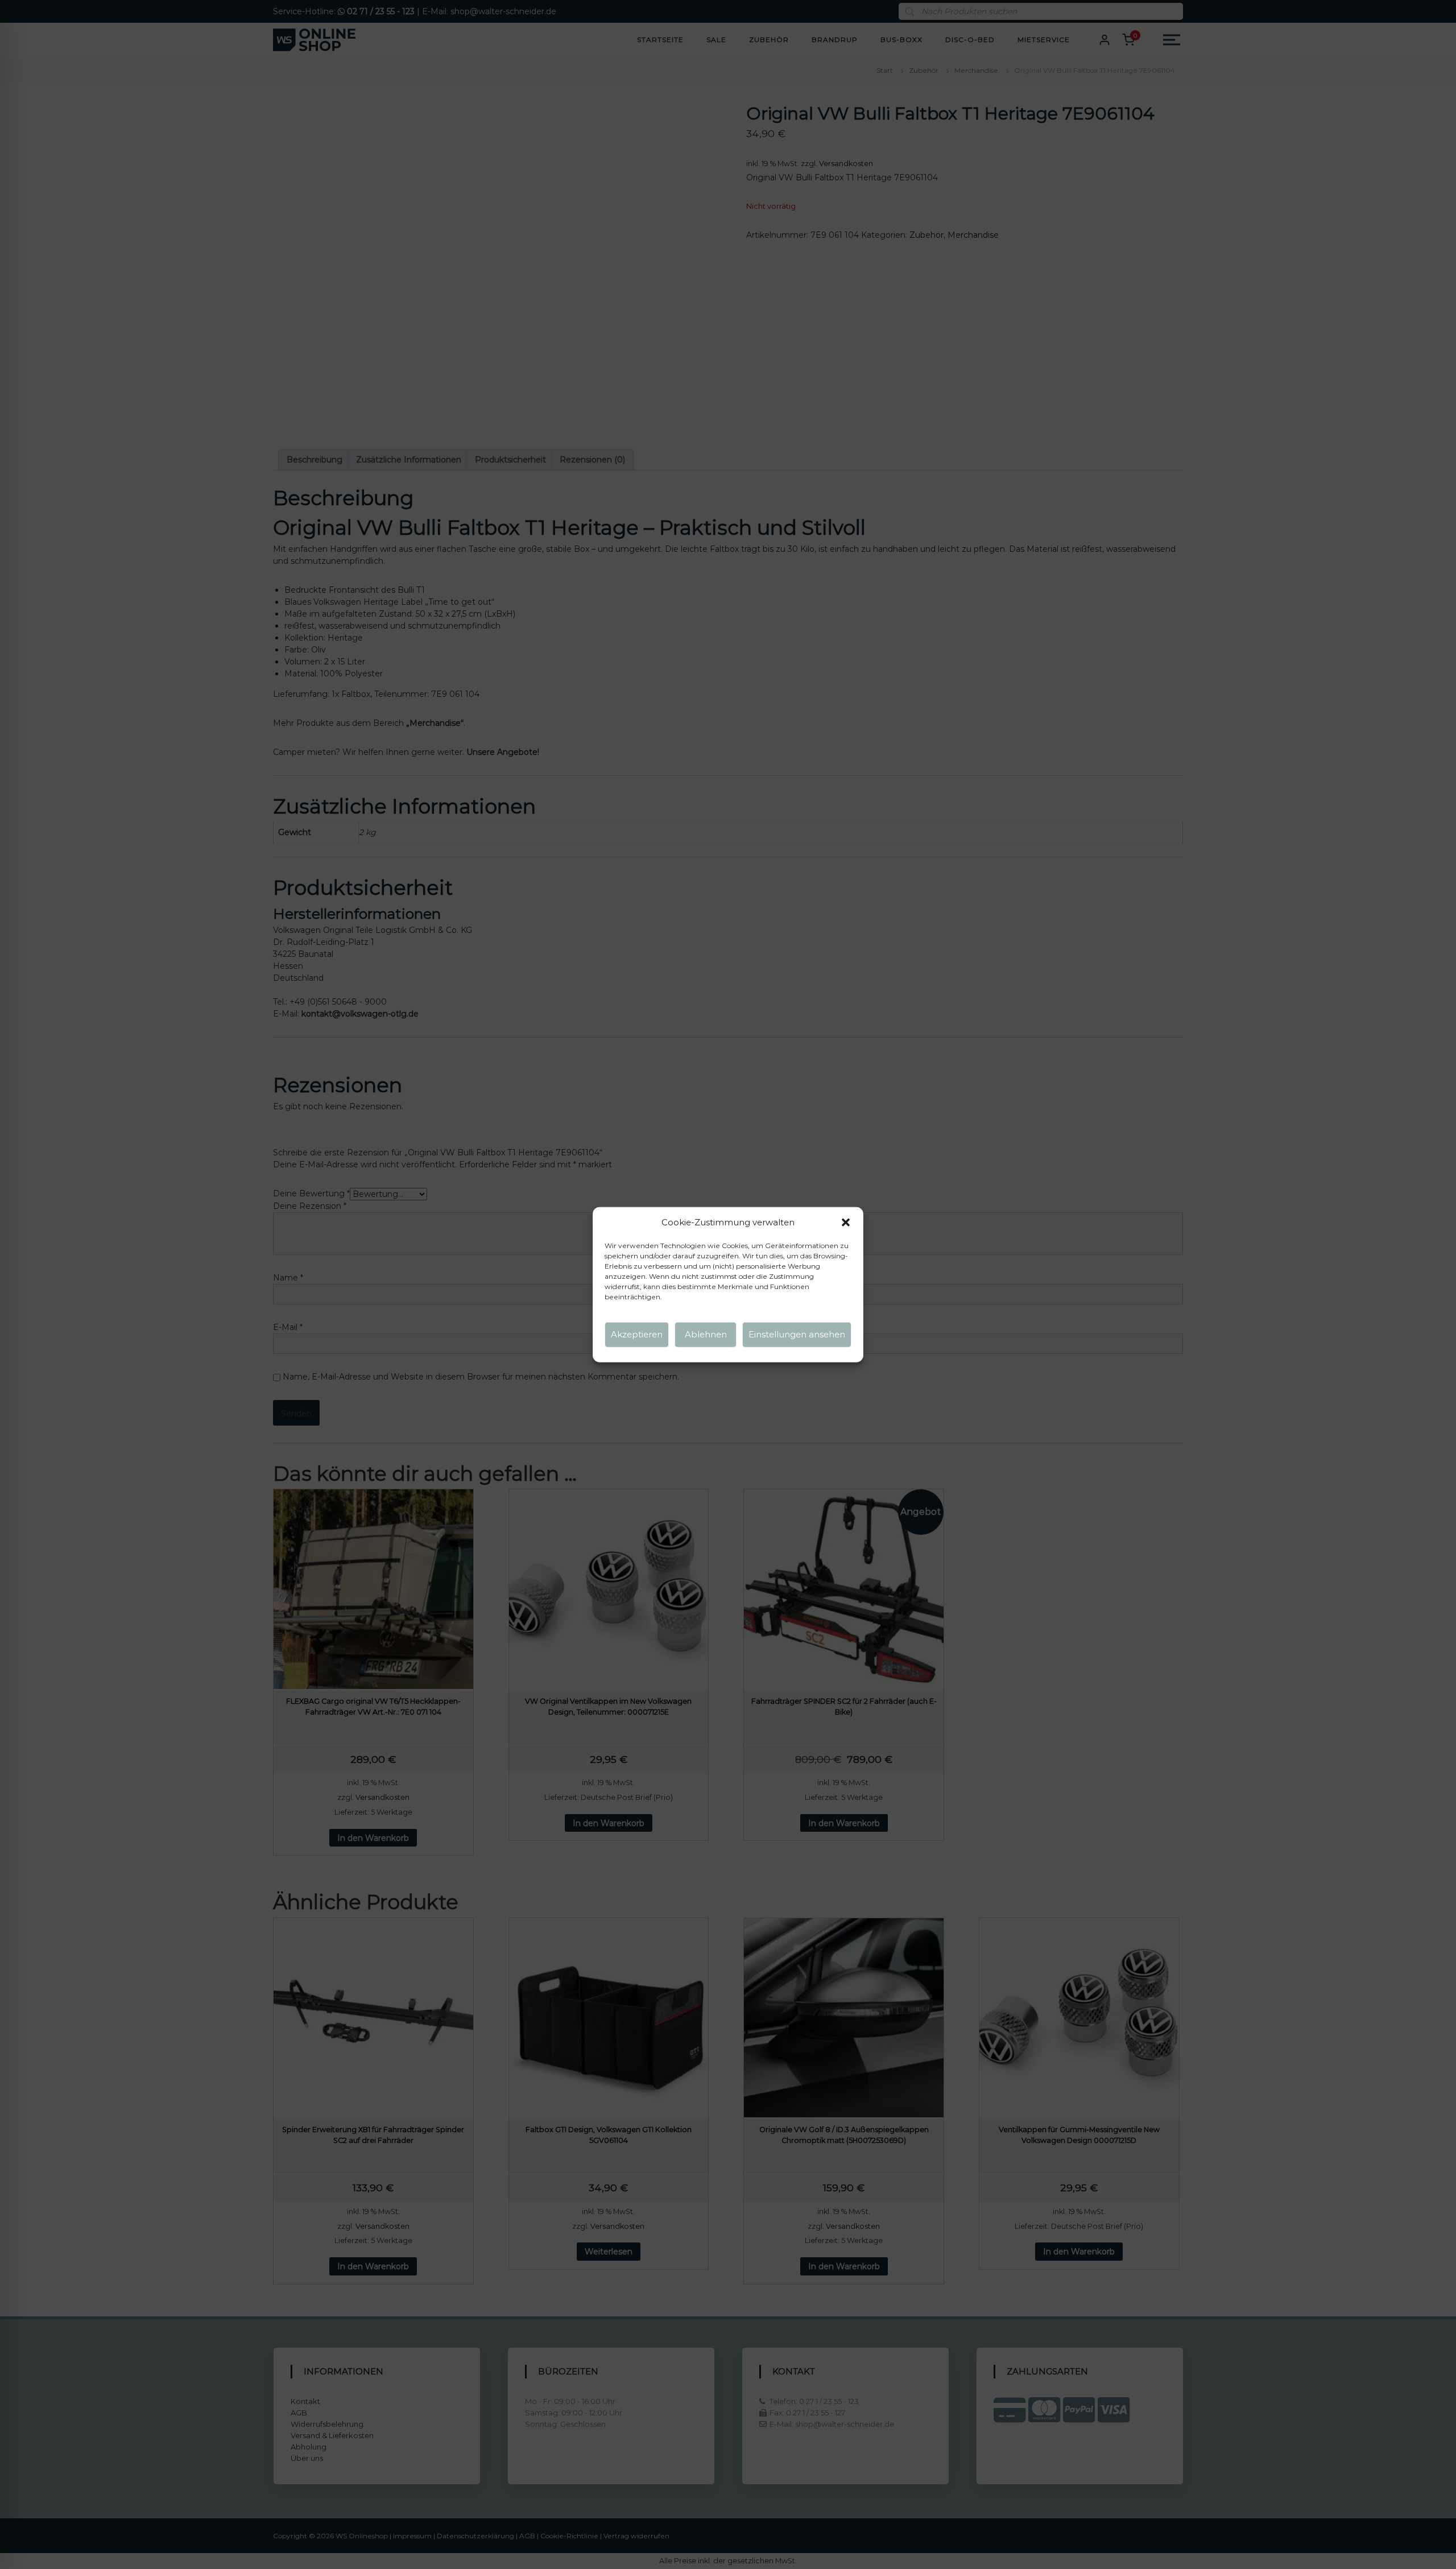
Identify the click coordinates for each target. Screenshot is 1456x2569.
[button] (846, 1222)
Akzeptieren (637, 1334)
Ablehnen (706, 1334)
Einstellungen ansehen (797, 1334)
